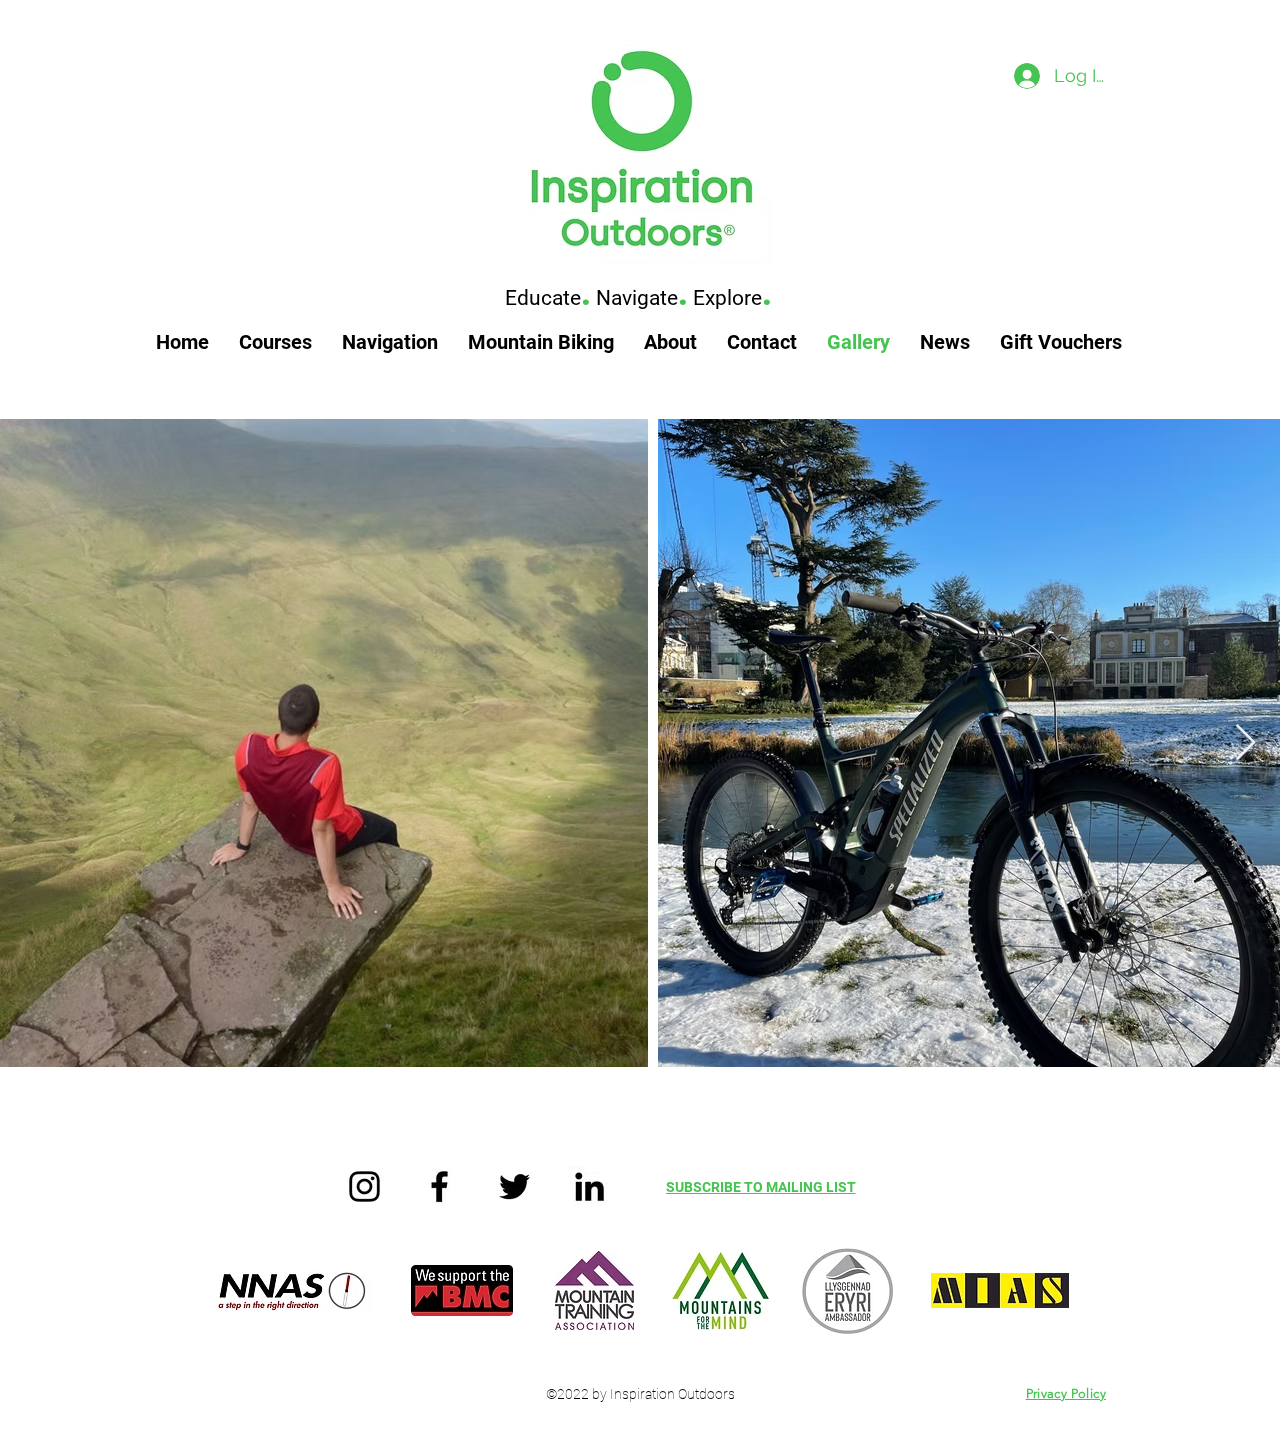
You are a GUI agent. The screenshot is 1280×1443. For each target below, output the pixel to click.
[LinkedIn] (589, 1186)
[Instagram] (364, 1186)
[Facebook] (439, 1186)
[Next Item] (1245, 743)
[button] (275, 342)
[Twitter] (514, 1186)
